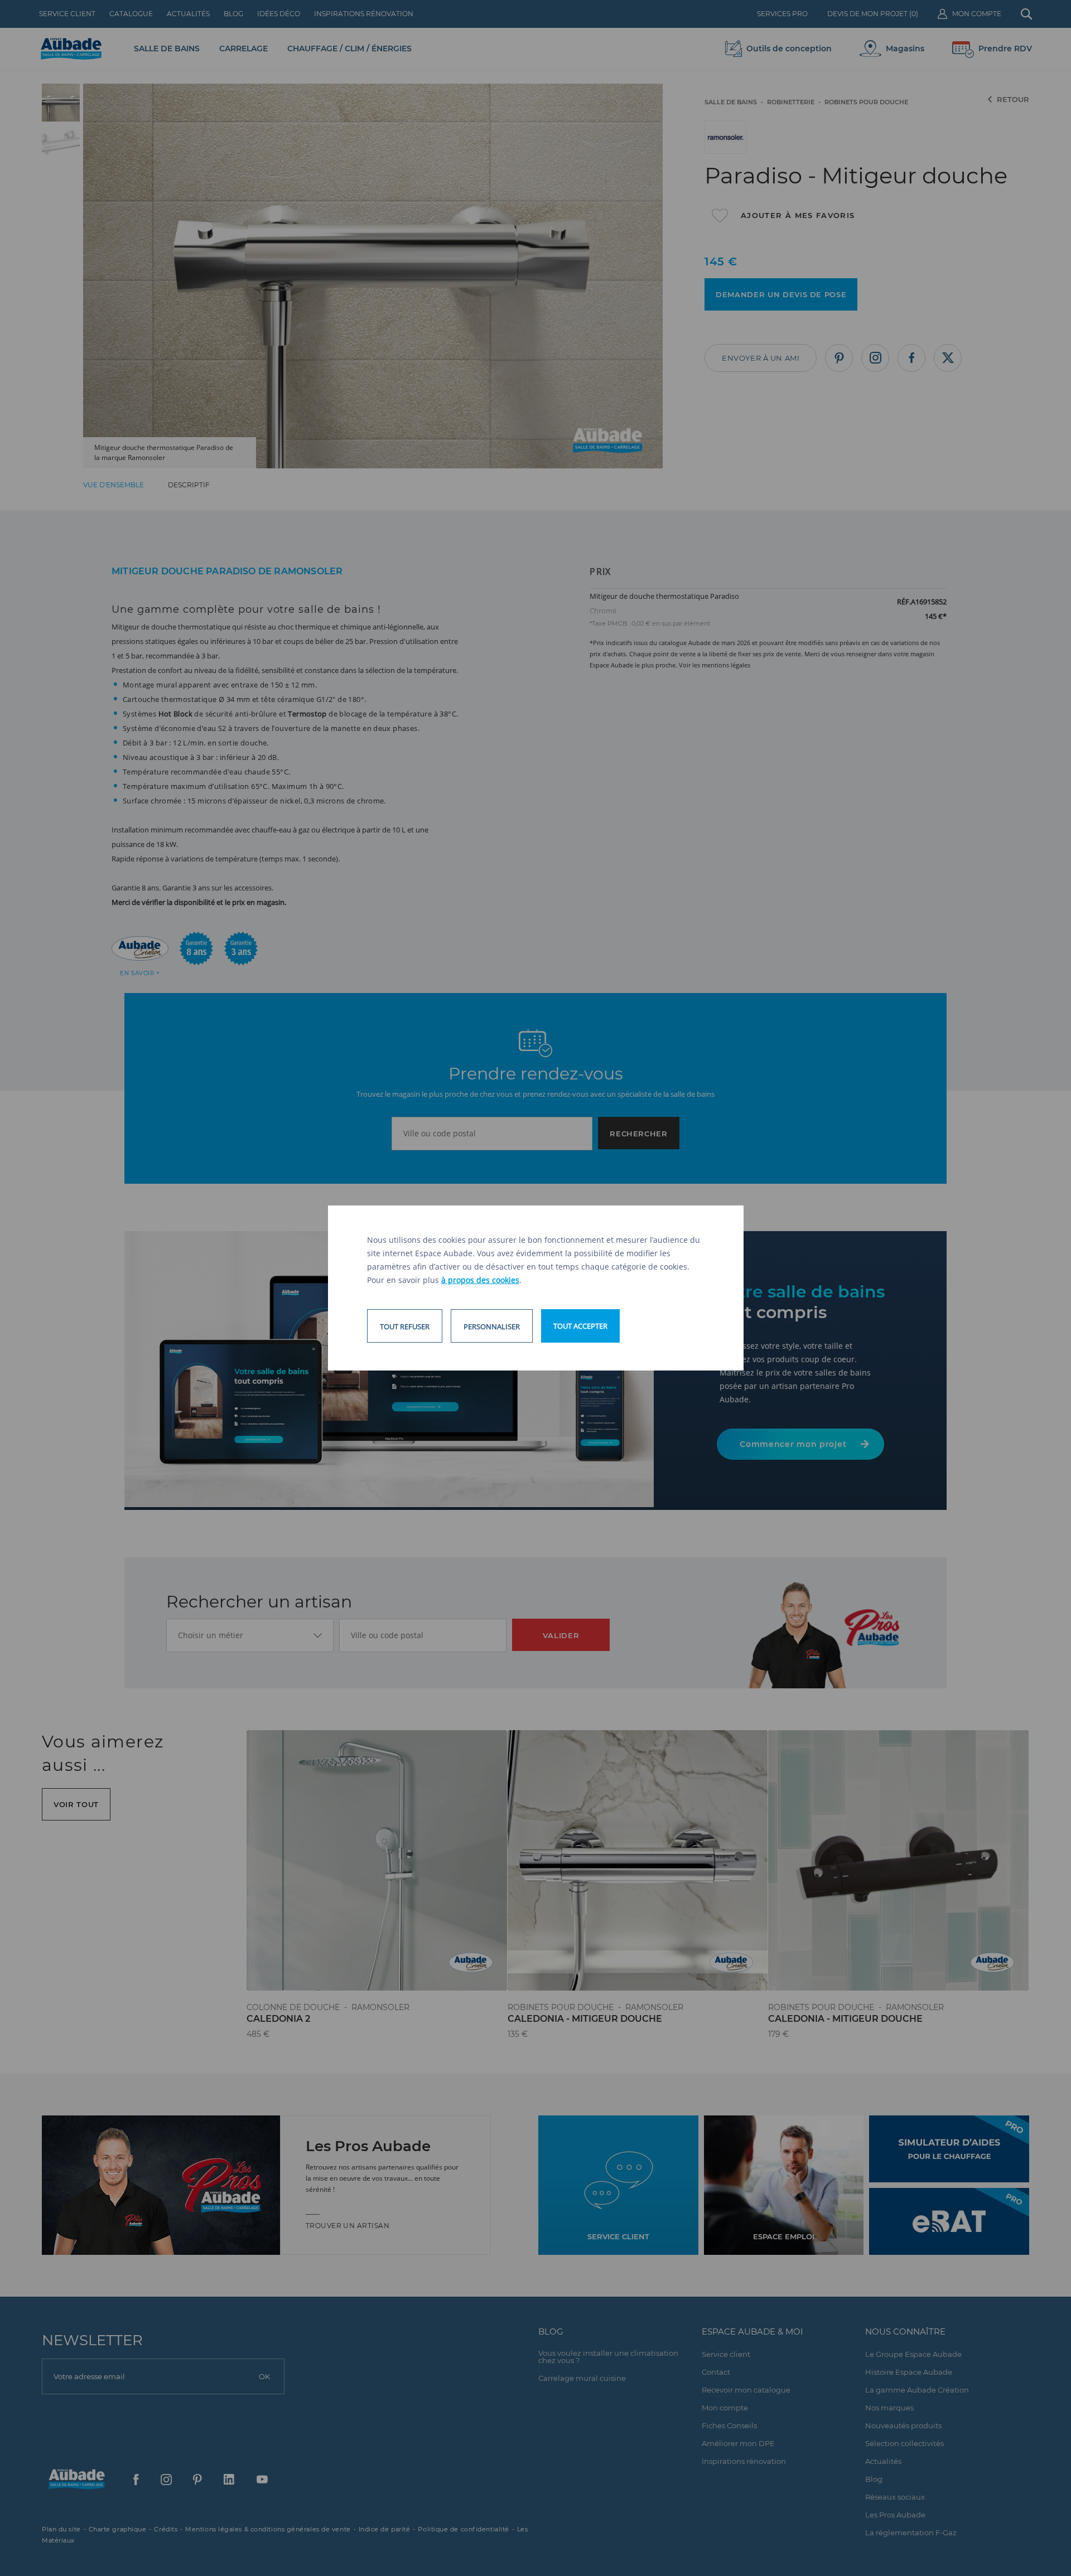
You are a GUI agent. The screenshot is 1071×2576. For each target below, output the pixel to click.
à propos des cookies (480, 1280)
